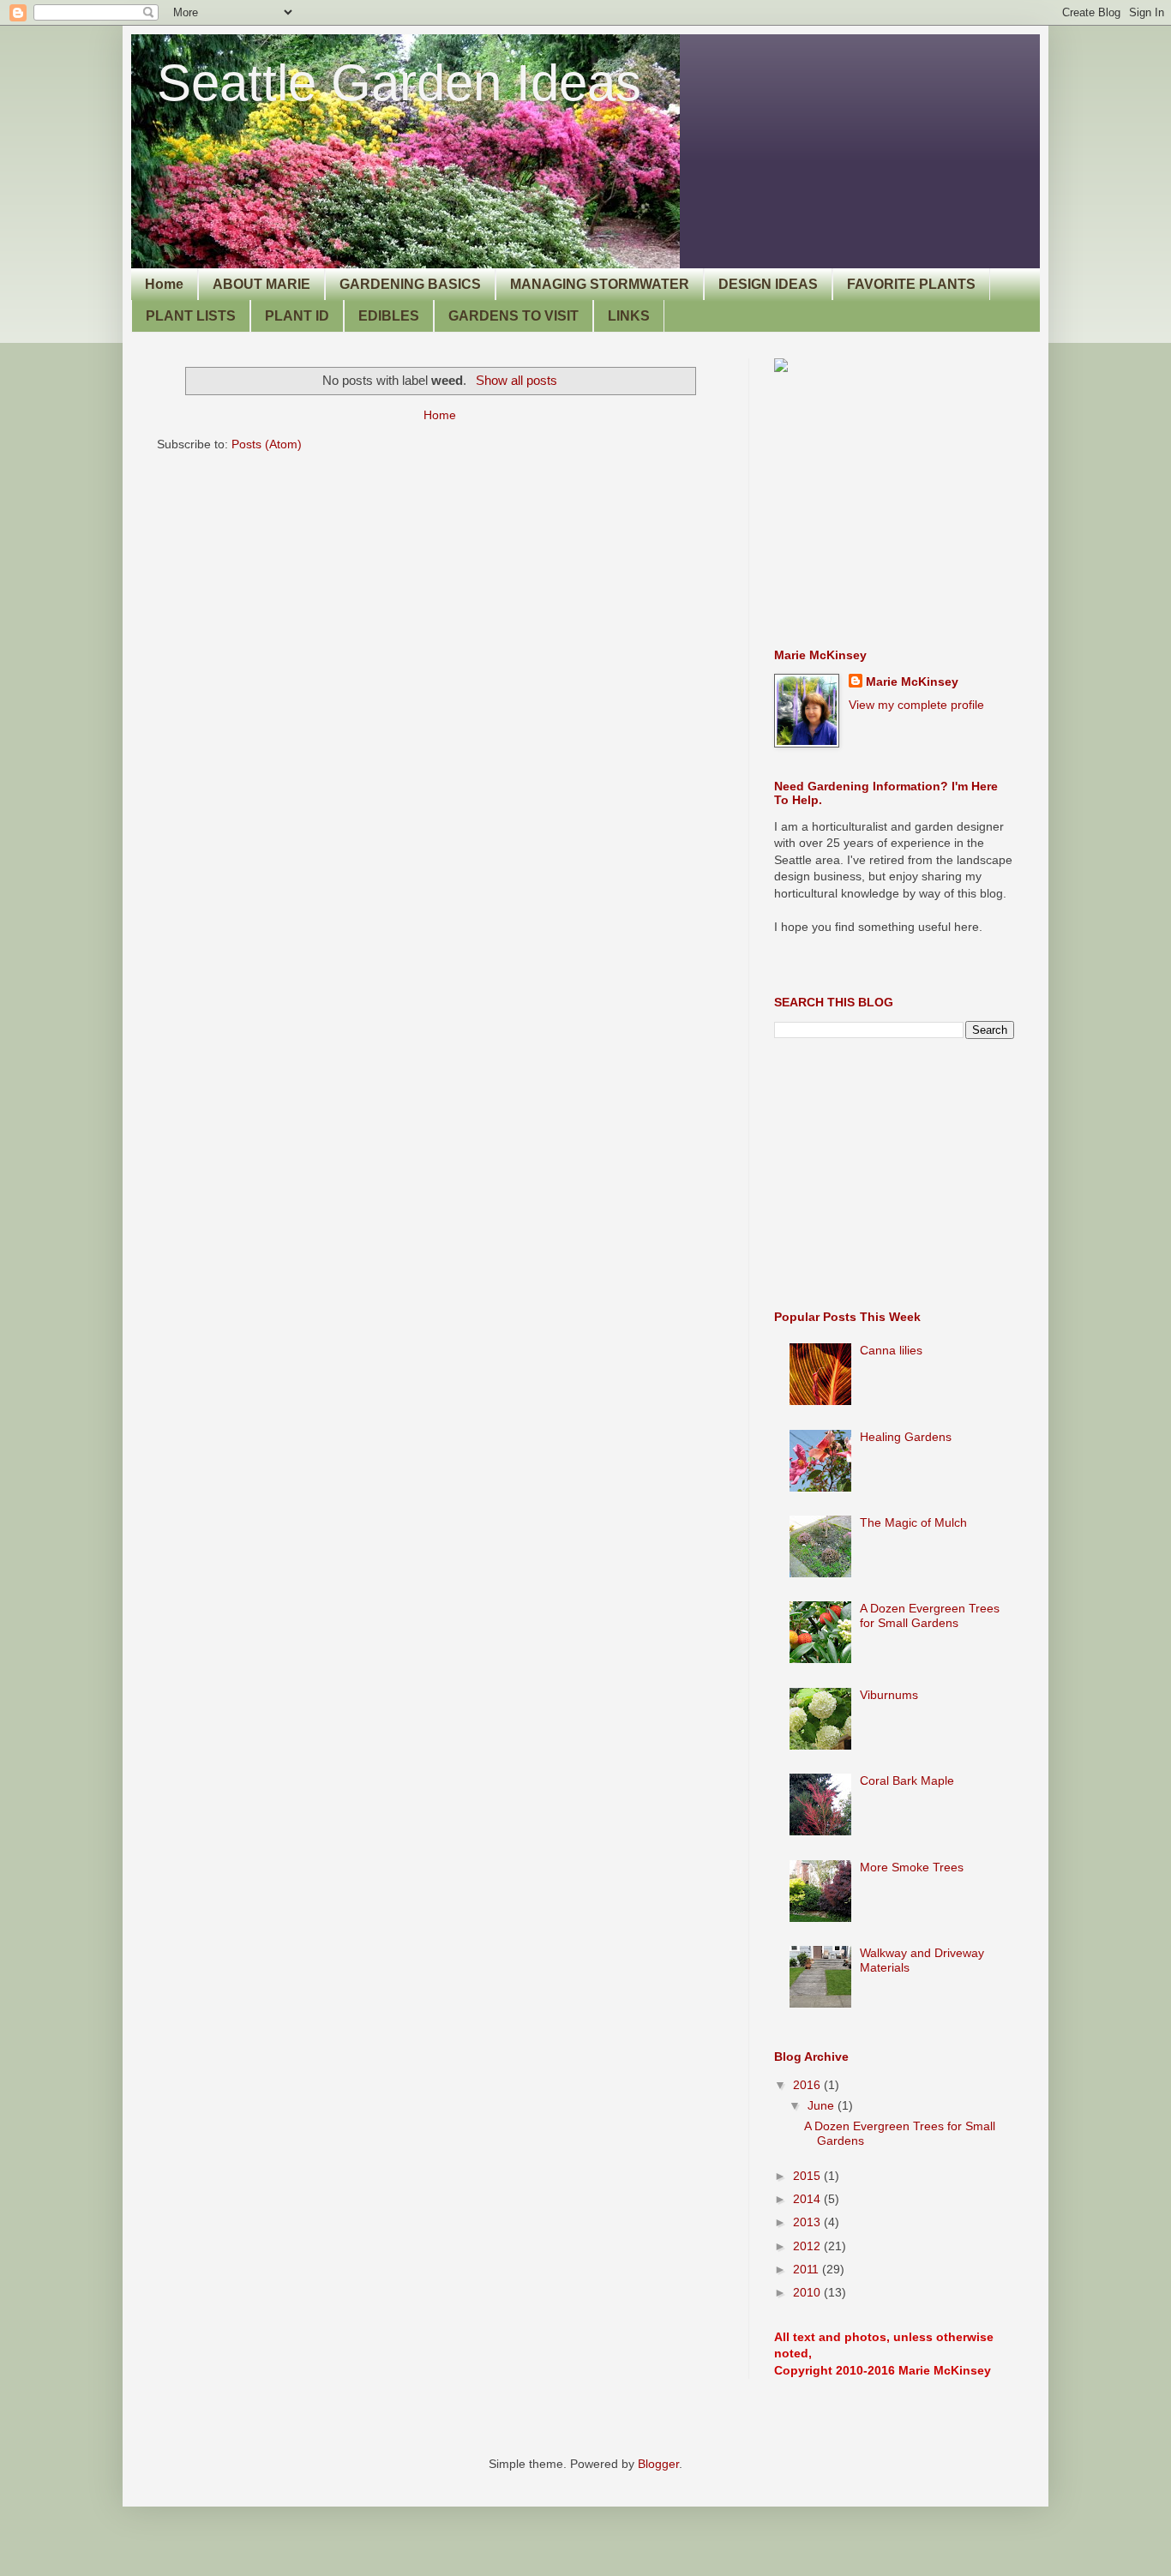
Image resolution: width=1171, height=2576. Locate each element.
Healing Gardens (906, 1437)
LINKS (629, 316)
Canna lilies (891, 1350)
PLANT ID (297, 316)
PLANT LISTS (191, 316)
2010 (808, 2292)
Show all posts (516, 380)
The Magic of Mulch (913, 1522)
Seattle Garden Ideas (399, 83)
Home (164, 284)
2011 (808, 2269)
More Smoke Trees (912, 1867)
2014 (808, 2199)
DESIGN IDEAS (768, 284)
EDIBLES (389, 316)
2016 (808, 2085)
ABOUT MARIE (261, 284)
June (823, 2105)
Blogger (658, 2464)
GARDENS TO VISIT (513, 316)
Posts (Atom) (267, 444)
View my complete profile (916, 705)
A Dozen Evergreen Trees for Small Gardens (930, 1615)
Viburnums (889, 1695)
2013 (808, 2222)
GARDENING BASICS (410, 284)
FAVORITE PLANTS (911, 284)
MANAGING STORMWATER (600, 284)
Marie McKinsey (912, 682)
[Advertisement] (903, 510)
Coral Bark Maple (907, 1780)
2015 (808, 2176)
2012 (808, 2246)
